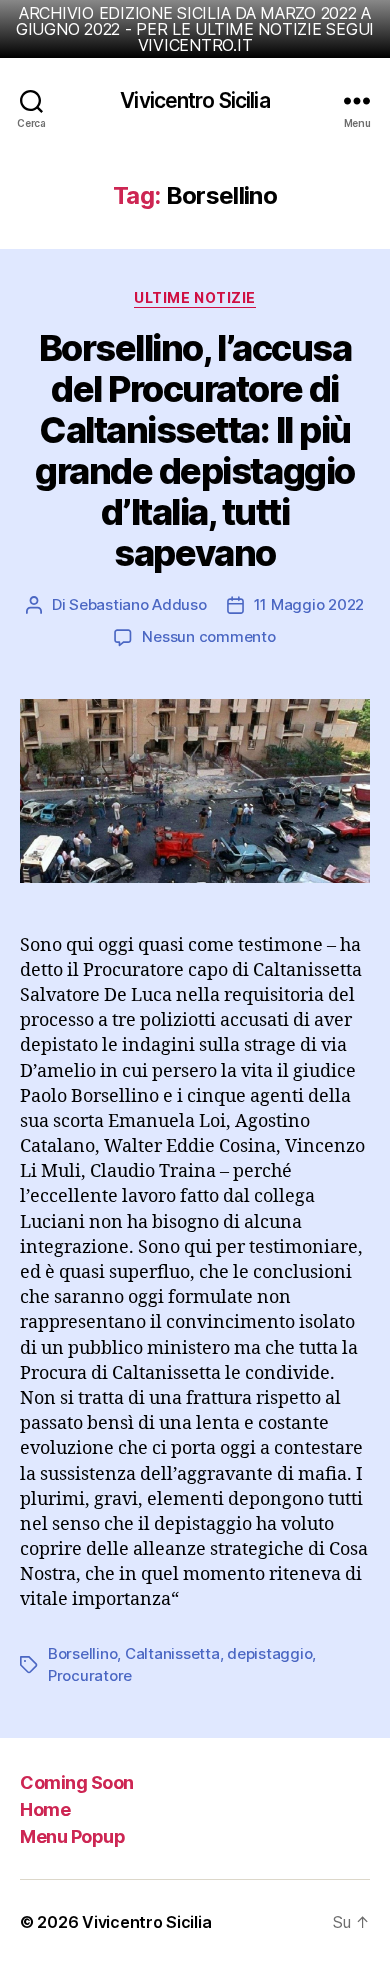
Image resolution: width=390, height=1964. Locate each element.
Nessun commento (208, 636)
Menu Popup (72, 1836)
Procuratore (90, 1675)
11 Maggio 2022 (309, 604)
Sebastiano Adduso (138, 604)
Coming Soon (77, 1782)
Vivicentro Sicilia (194, 100)
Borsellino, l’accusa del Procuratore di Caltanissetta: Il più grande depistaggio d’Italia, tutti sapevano (194, 450)
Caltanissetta (172, 1653)
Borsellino (82, 1653)
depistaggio (269, 1653)
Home (45, 1809)
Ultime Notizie (194, 297)
